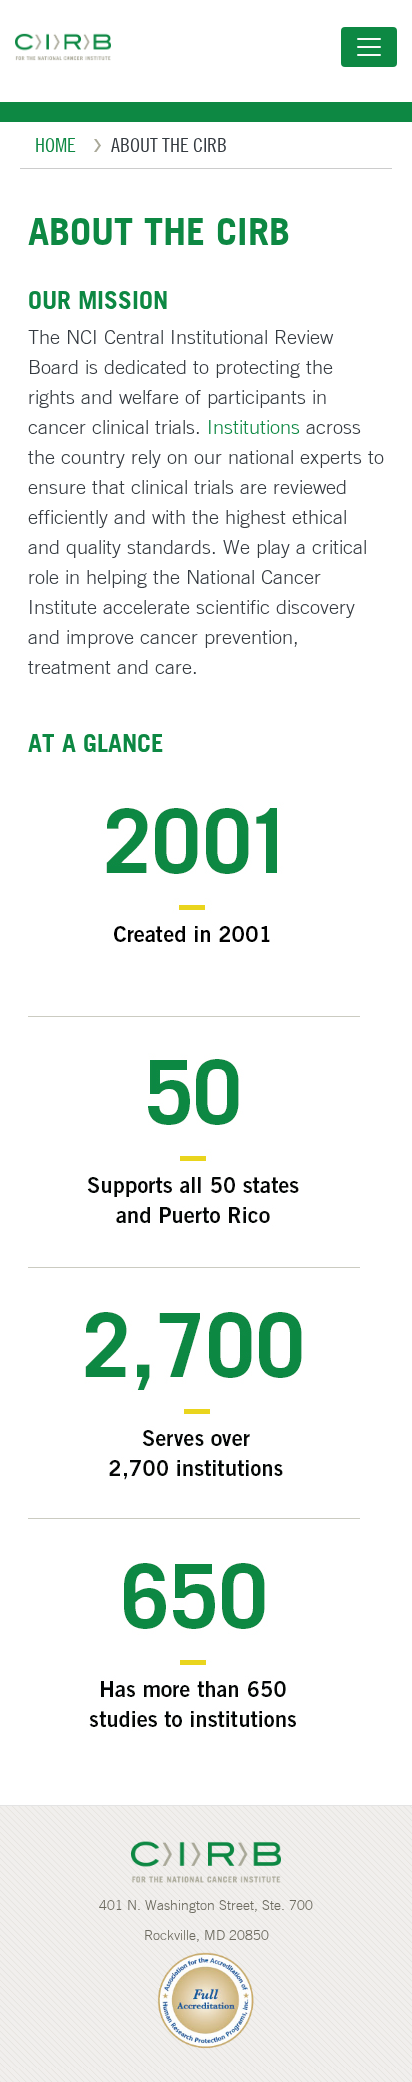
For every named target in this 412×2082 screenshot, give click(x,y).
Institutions (253, 426)
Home (55, 144)
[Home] (71, 47)
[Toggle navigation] (369, 47)
